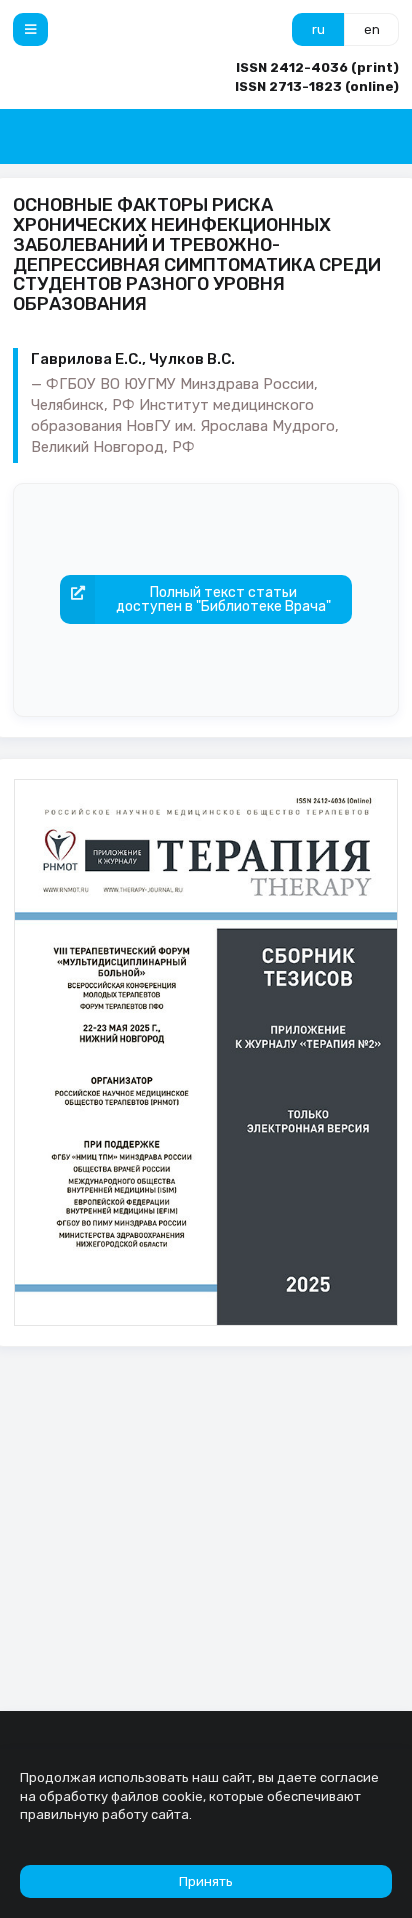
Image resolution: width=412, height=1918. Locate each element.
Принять (206, 1881)
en (372, 29)
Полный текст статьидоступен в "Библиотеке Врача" (223, 599)
